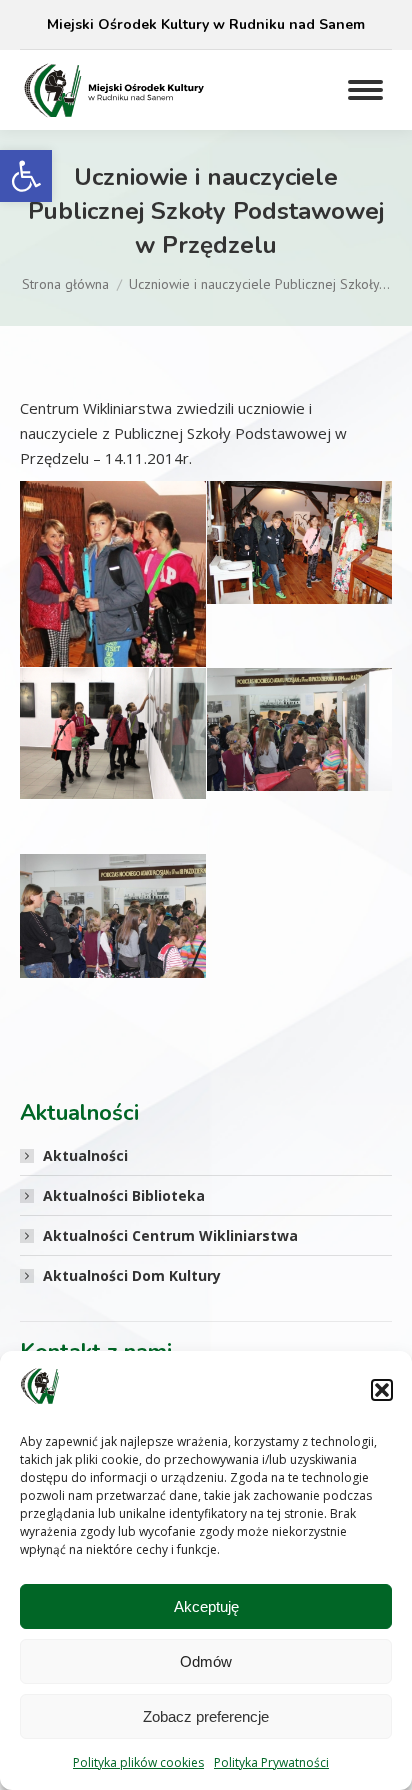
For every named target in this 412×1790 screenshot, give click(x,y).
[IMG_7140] (113, 733)
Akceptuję (206, 1606)
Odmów (206, 1661)
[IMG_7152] (299, 729)
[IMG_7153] (113, 916)
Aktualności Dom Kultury (132, 1275)
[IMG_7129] (113, 618)
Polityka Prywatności (271, 1762)
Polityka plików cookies (138, 1762)
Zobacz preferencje (206, 1716)
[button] (26, 176)
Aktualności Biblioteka (124, 1195)
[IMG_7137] (299, 542)
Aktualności (85, 1155)
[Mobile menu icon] (365, 90)
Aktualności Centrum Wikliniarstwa (170, 1235)
